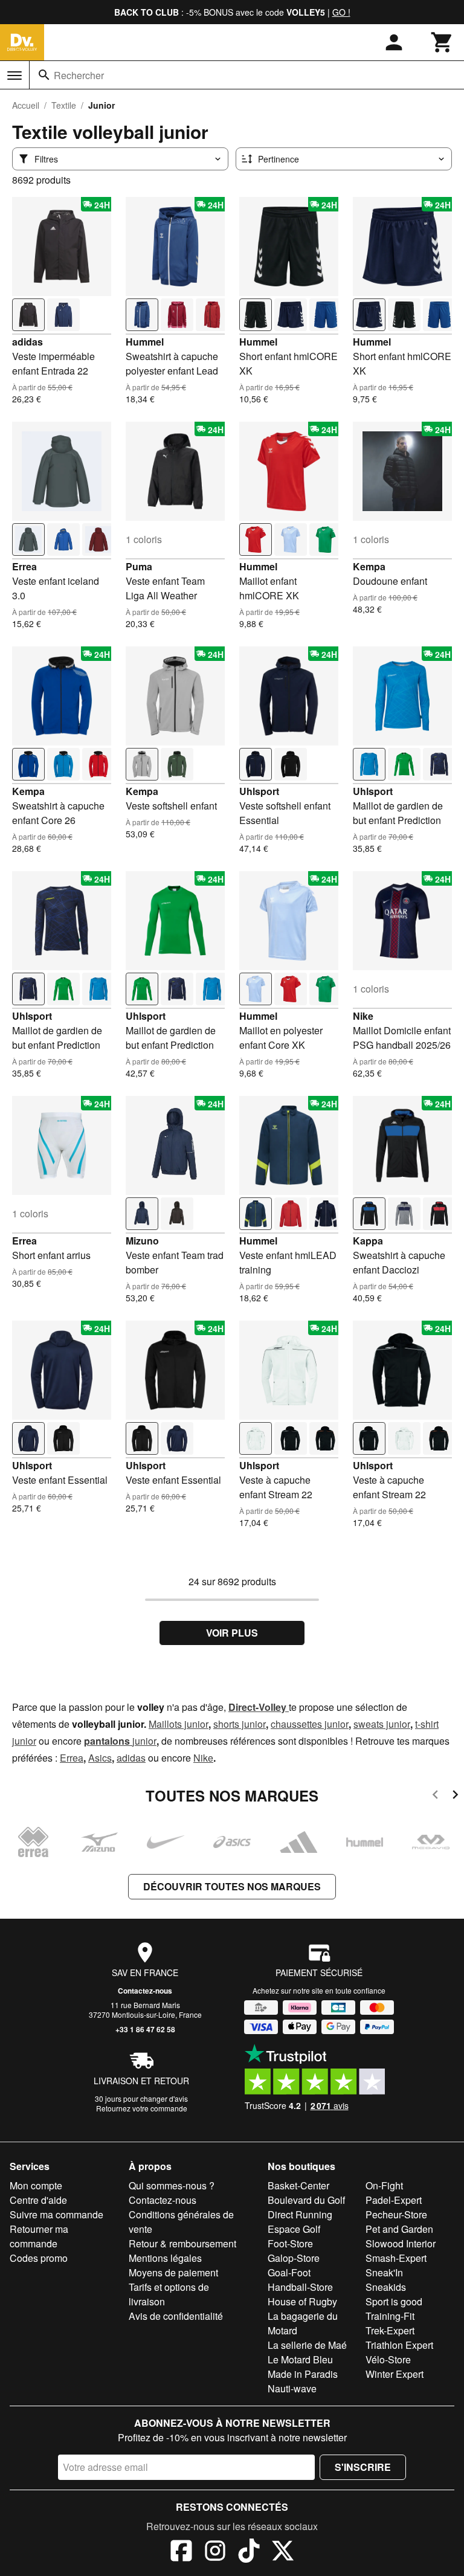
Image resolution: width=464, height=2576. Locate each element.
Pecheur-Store (396, 2214)
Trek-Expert (390, 2330)
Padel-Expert (394, 2200)
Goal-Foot (289, 2272)
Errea (24, 566)
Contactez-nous (145, 1991)
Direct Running (300, 2214)
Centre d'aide (38, 2200)
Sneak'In (384, 2272)
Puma (139, 566)
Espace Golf (294, 2229)
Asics (100, 1758)
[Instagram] (215, 2552)
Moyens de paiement (173, 2272)
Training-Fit (390, 2316)
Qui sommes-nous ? (172, 2185)
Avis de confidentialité (176, 2316)
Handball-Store (300, 2287)
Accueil (26, 105)
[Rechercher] (44, 75)
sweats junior (382, 1724)
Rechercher (79, 75)
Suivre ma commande (56, 2214)
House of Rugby (302, 2301)
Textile (64, 105)
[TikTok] (249, 2552)
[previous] (435, 1796)
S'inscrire (363, 2467)
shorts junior (240, 1724)
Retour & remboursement (182, 2243)
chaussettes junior (310, 1724)
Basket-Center (298, 2185)
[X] (283, 2552)
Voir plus (232, 1633)
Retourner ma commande (39, 2236)
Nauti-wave (292, 2388)
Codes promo (39, 2258)
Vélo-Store (388, 2359)
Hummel (145, 342)
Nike (363, 1016)
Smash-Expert (396, 2258)
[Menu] (14, 76)
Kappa (368, 1241)
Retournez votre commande (142, 2108)
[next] (455, 1796)
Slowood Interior (401, 2243)
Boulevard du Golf (306, 2200)
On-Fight (384, 2185)
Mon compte (36, 2185)
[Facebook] (181, 2552)
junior (144, 1741)
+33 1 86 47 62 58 (145, 2029)
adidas (27, 342)
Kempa (369, 566)
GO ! (341, 12)
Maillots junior (179, 1724)
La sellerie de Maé (307, 2345)
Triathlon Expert (399, 2345)
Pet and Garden (399, 2229)
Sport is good (394, 2301)
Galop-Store (294, 2258)
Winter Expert (395, 2374)
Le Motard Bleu (300, 2359)
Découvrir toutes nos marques (232, 1886)
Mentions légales (165, 2258)
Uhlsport (259, 791)
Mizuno (142, 1241)
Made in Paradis (303, 2374)
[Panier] (442, 42)
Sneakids (386, 2287)
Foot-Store (290, 2243)
